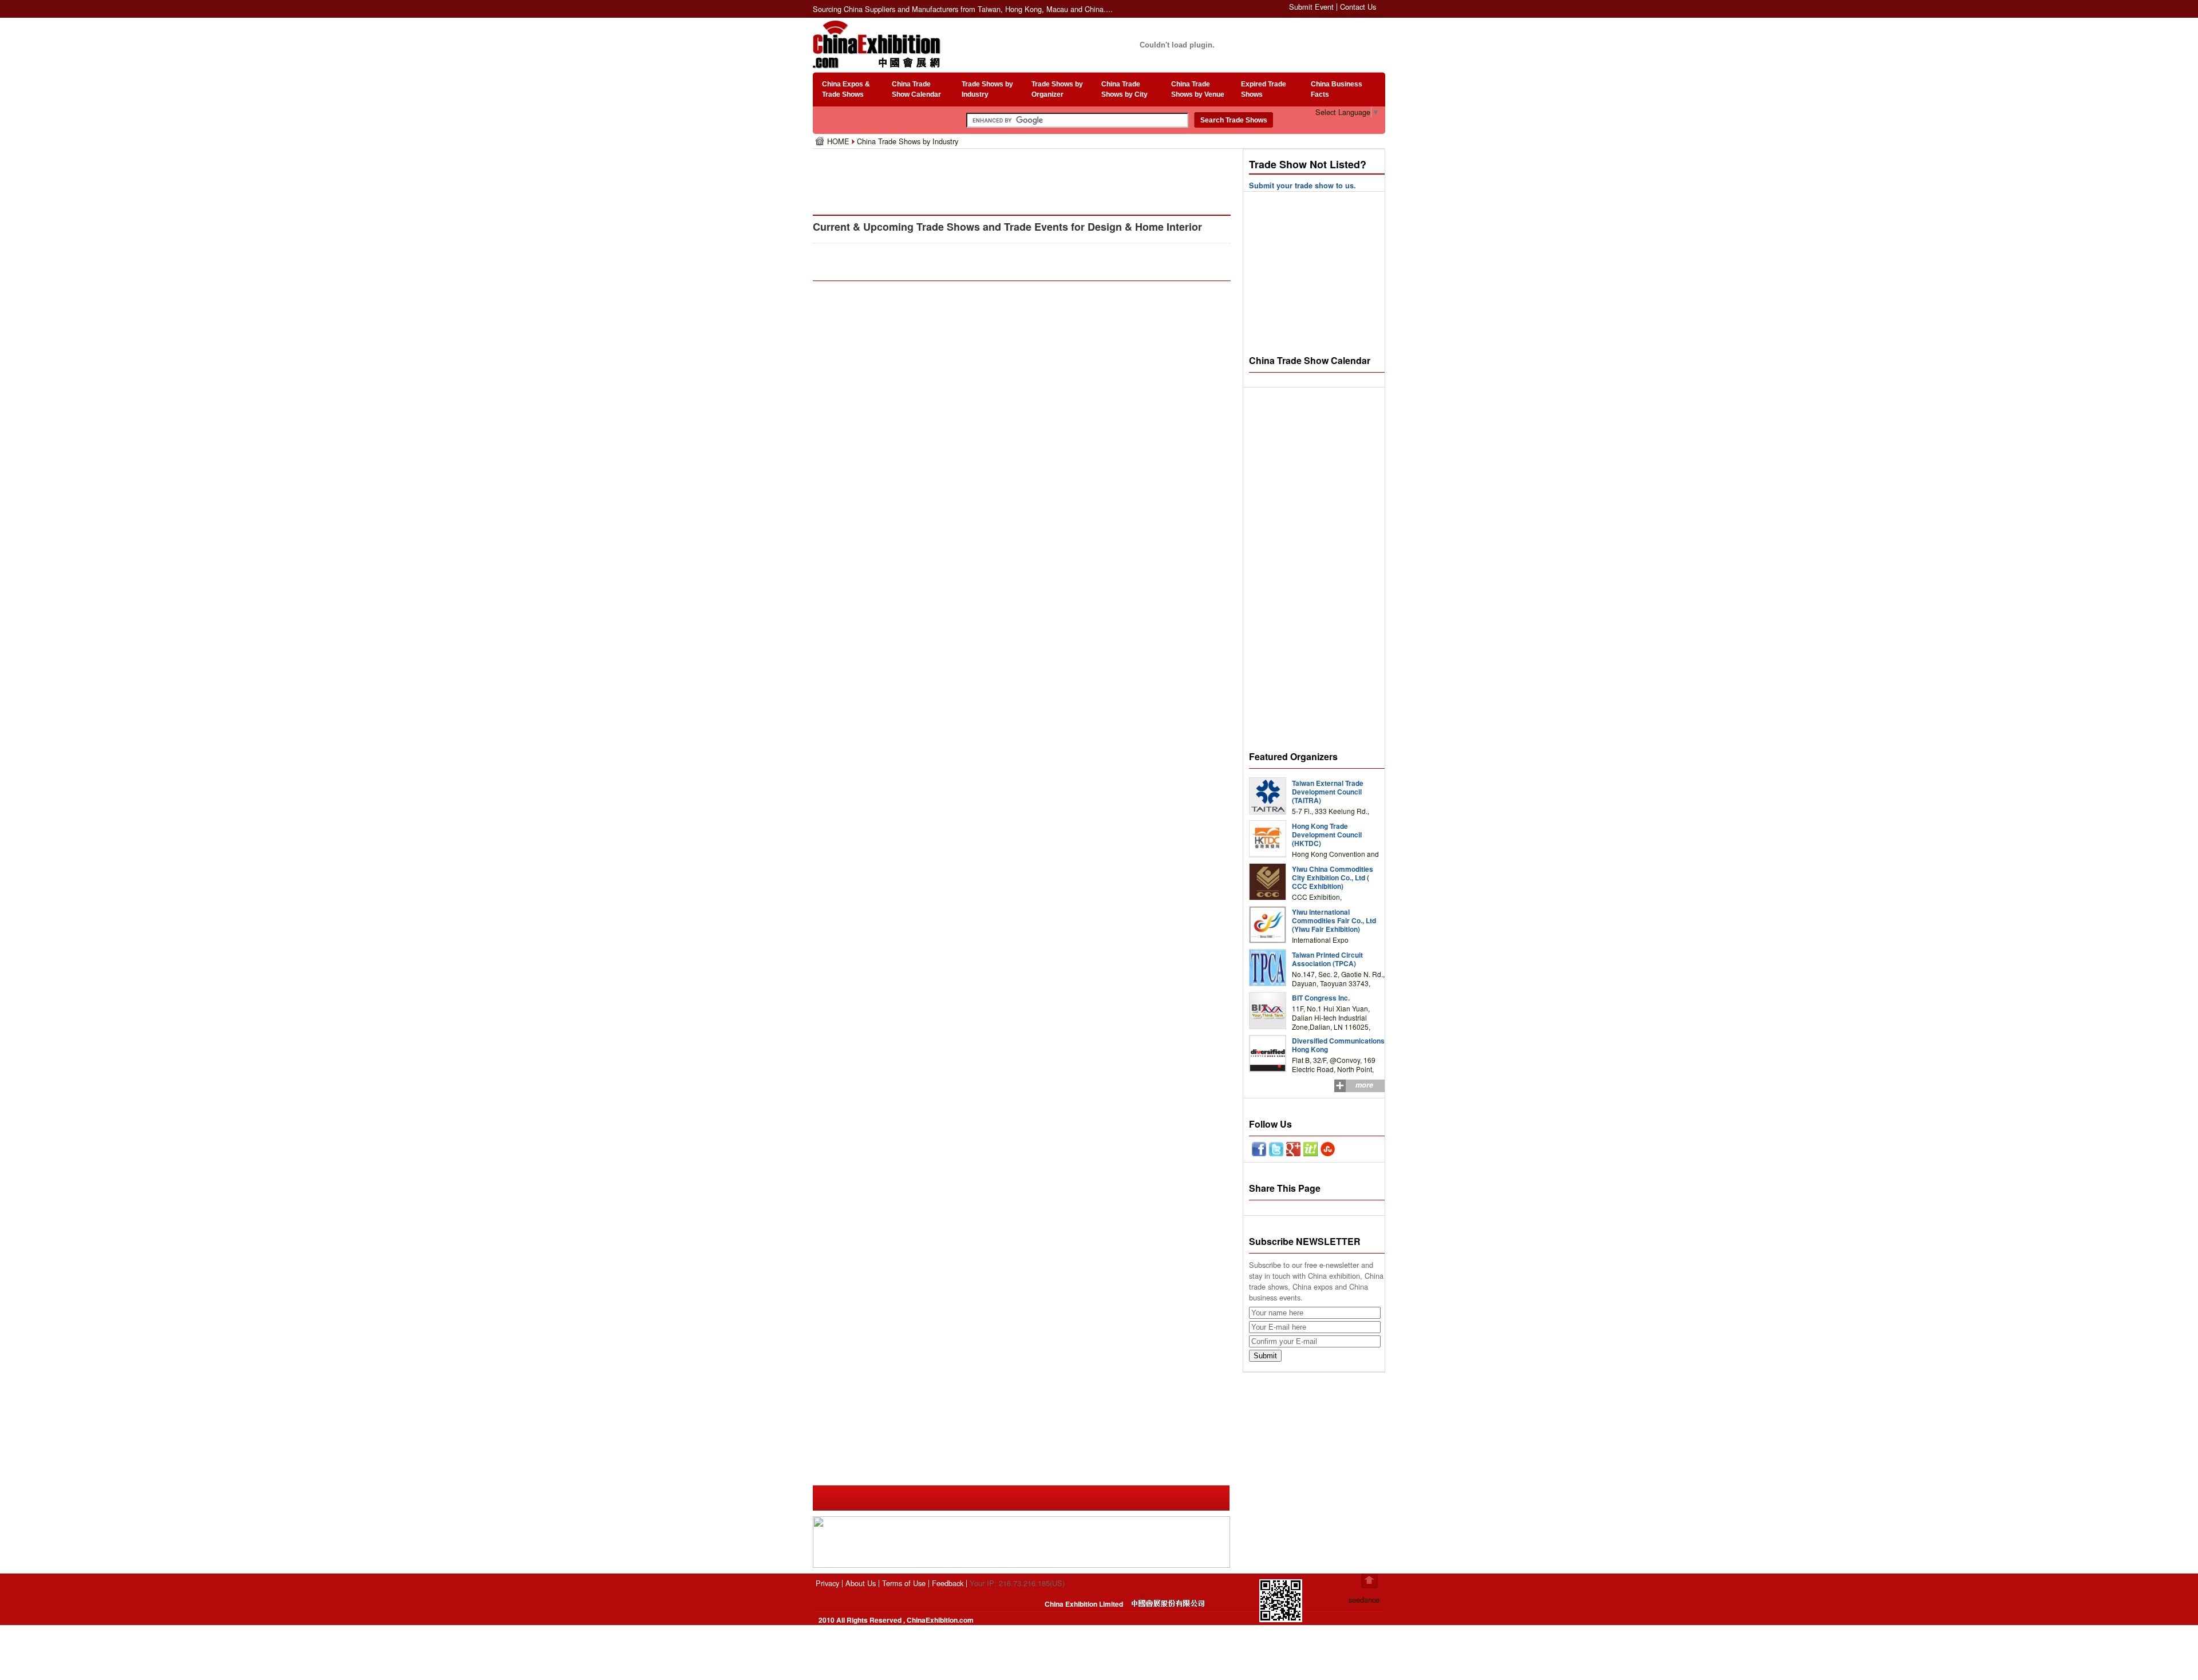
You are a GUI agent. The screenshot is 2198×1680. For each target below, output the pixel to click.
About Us (861, 1583)
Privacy (827, 1583)
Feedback (948, 1583)
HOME (839, 141)
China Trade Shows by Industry (908, 141)
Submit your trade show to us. (1302, 185)
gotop (1369, 1581)
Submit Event (1311, 7)
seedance (1364, 1600)
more (1364, 1085)
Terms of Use (904, 1583)
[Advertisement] (1024, 177)
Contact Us (1358, 7)
